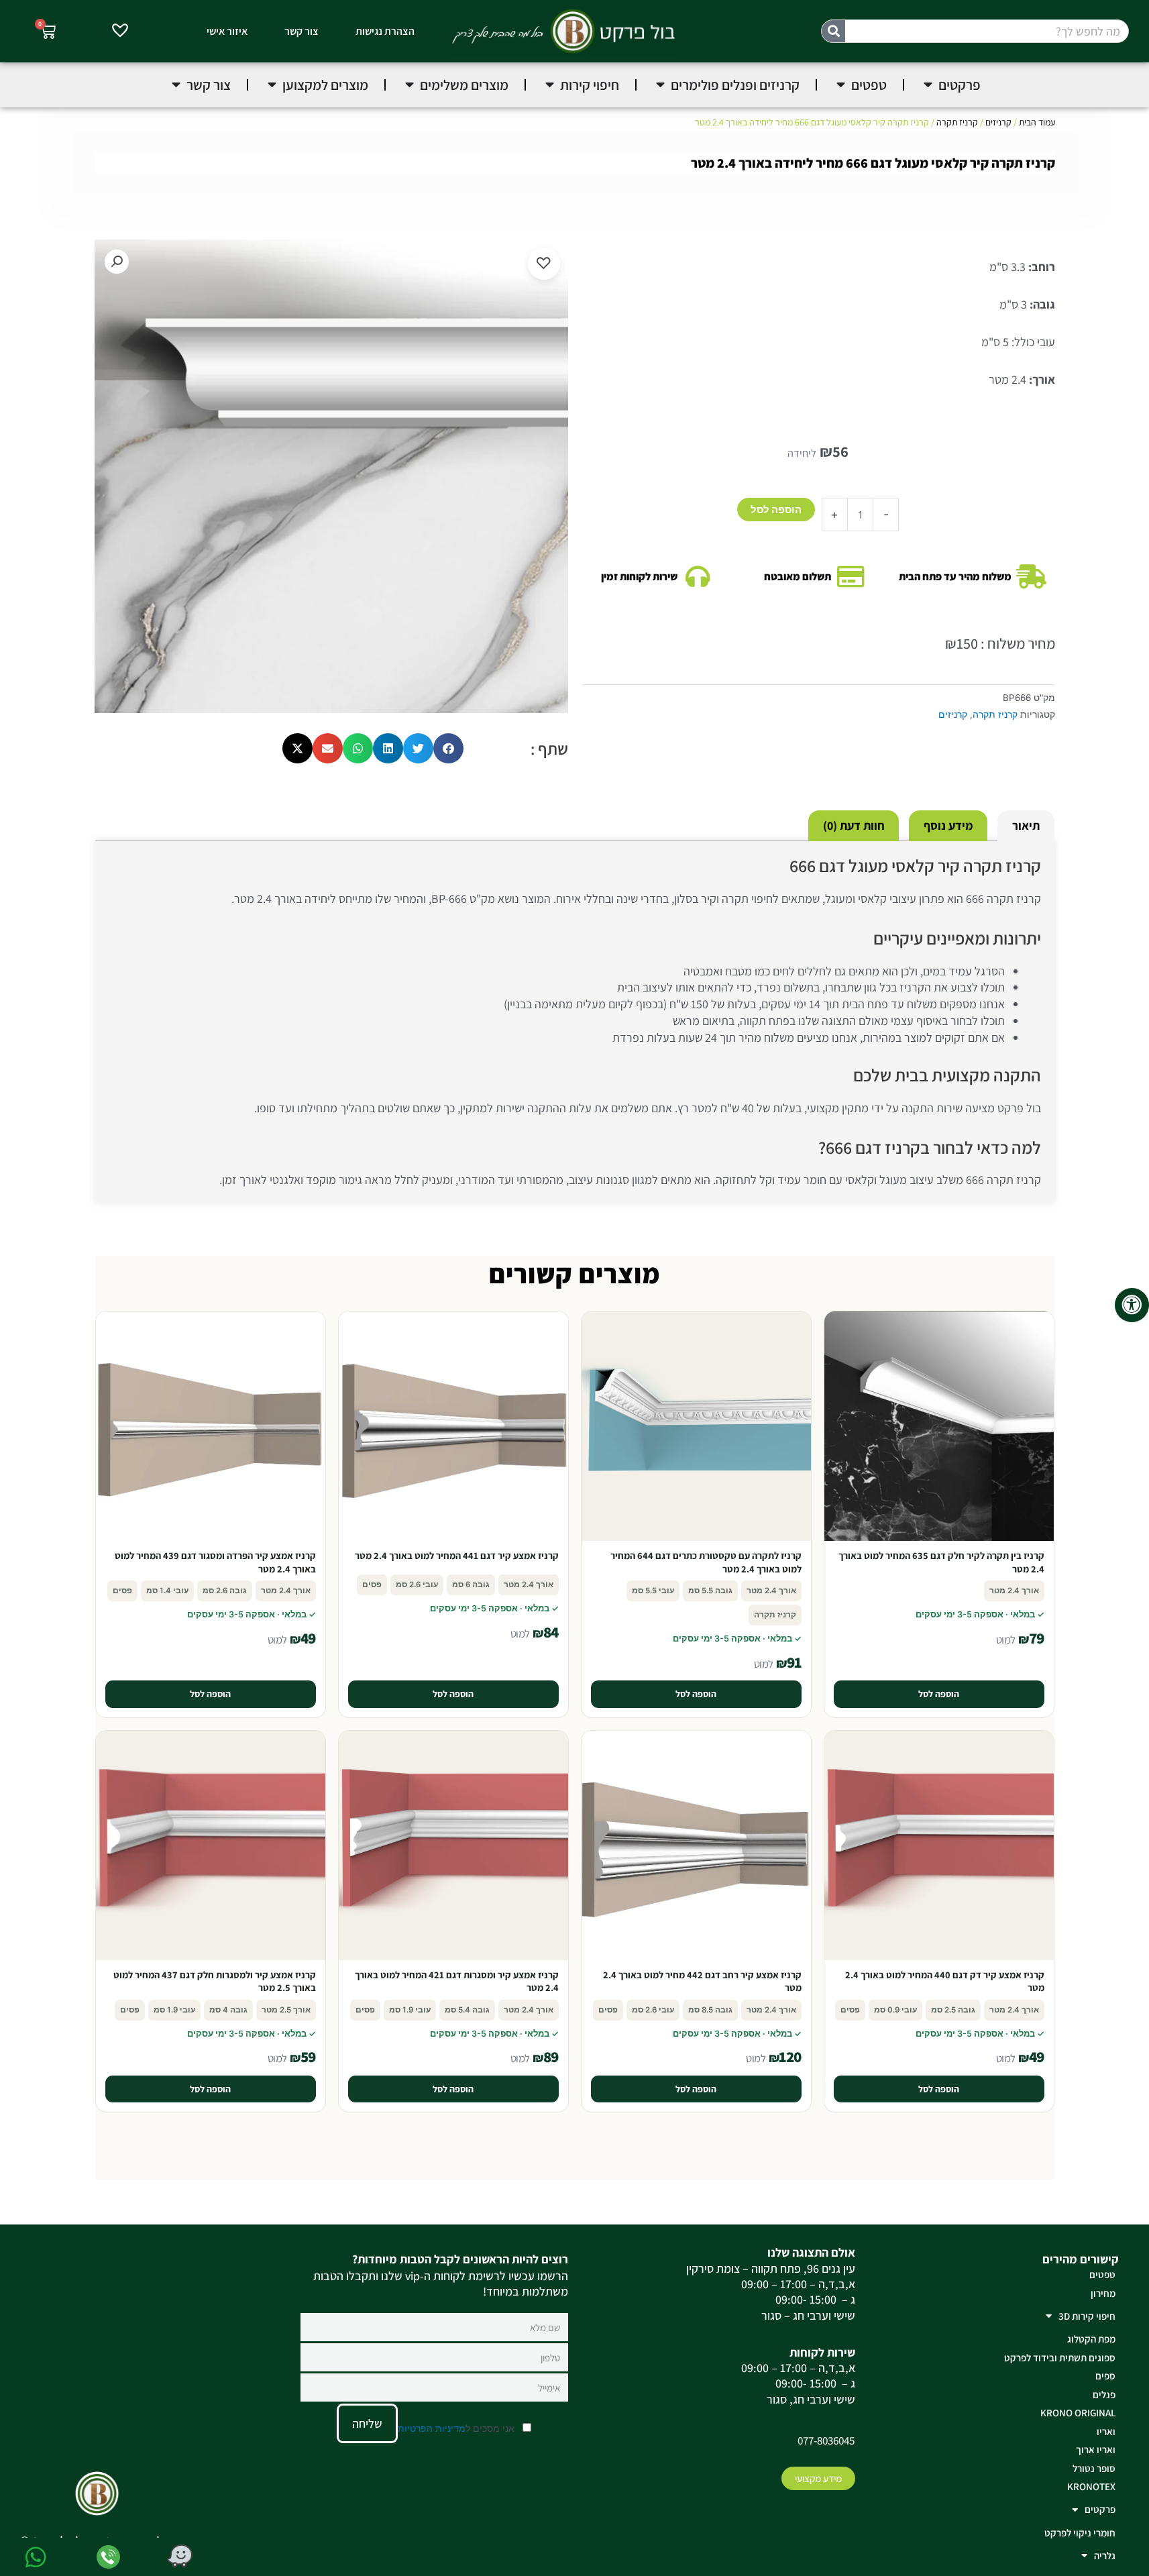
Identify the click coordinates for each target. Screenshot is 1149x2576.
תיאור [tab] (1026, 825)
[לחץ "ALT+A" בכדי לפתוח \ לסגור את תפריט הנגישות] (1132, 1305)
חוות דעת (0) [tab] (854, 825)
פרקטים (1100, 2509)
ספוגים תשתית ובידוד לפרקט (1060, 2358)
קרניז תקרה (957, 122)
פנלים (1104, 2395)
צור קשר (302, 31)
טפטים (1102, 2274)
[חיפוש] (833, 31)
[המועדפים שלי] (120, 32)
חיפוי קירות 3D (1087, 2316)
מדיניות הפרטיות (432, 2428)
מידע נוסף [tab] (948, 825)
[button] (117, 262)
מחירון (1103, 2293)
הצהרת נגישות (385, 31)
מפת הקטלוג (1091, 2339)
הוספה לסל (776, 509)
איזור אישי (227, 31)
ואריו (1106, 2431)
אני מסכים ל (457, 2428)
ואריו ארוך (1096, 2450)
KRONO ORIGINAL (1078, 2413)
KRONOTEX (1091, 2486)
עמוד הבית (1037, 122)
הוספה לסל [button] (939, 1694)
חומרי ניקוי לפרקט (1080, 2533)
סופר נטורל (1094, 2468)
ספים (1105, 2376)
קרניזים (998, 122)
